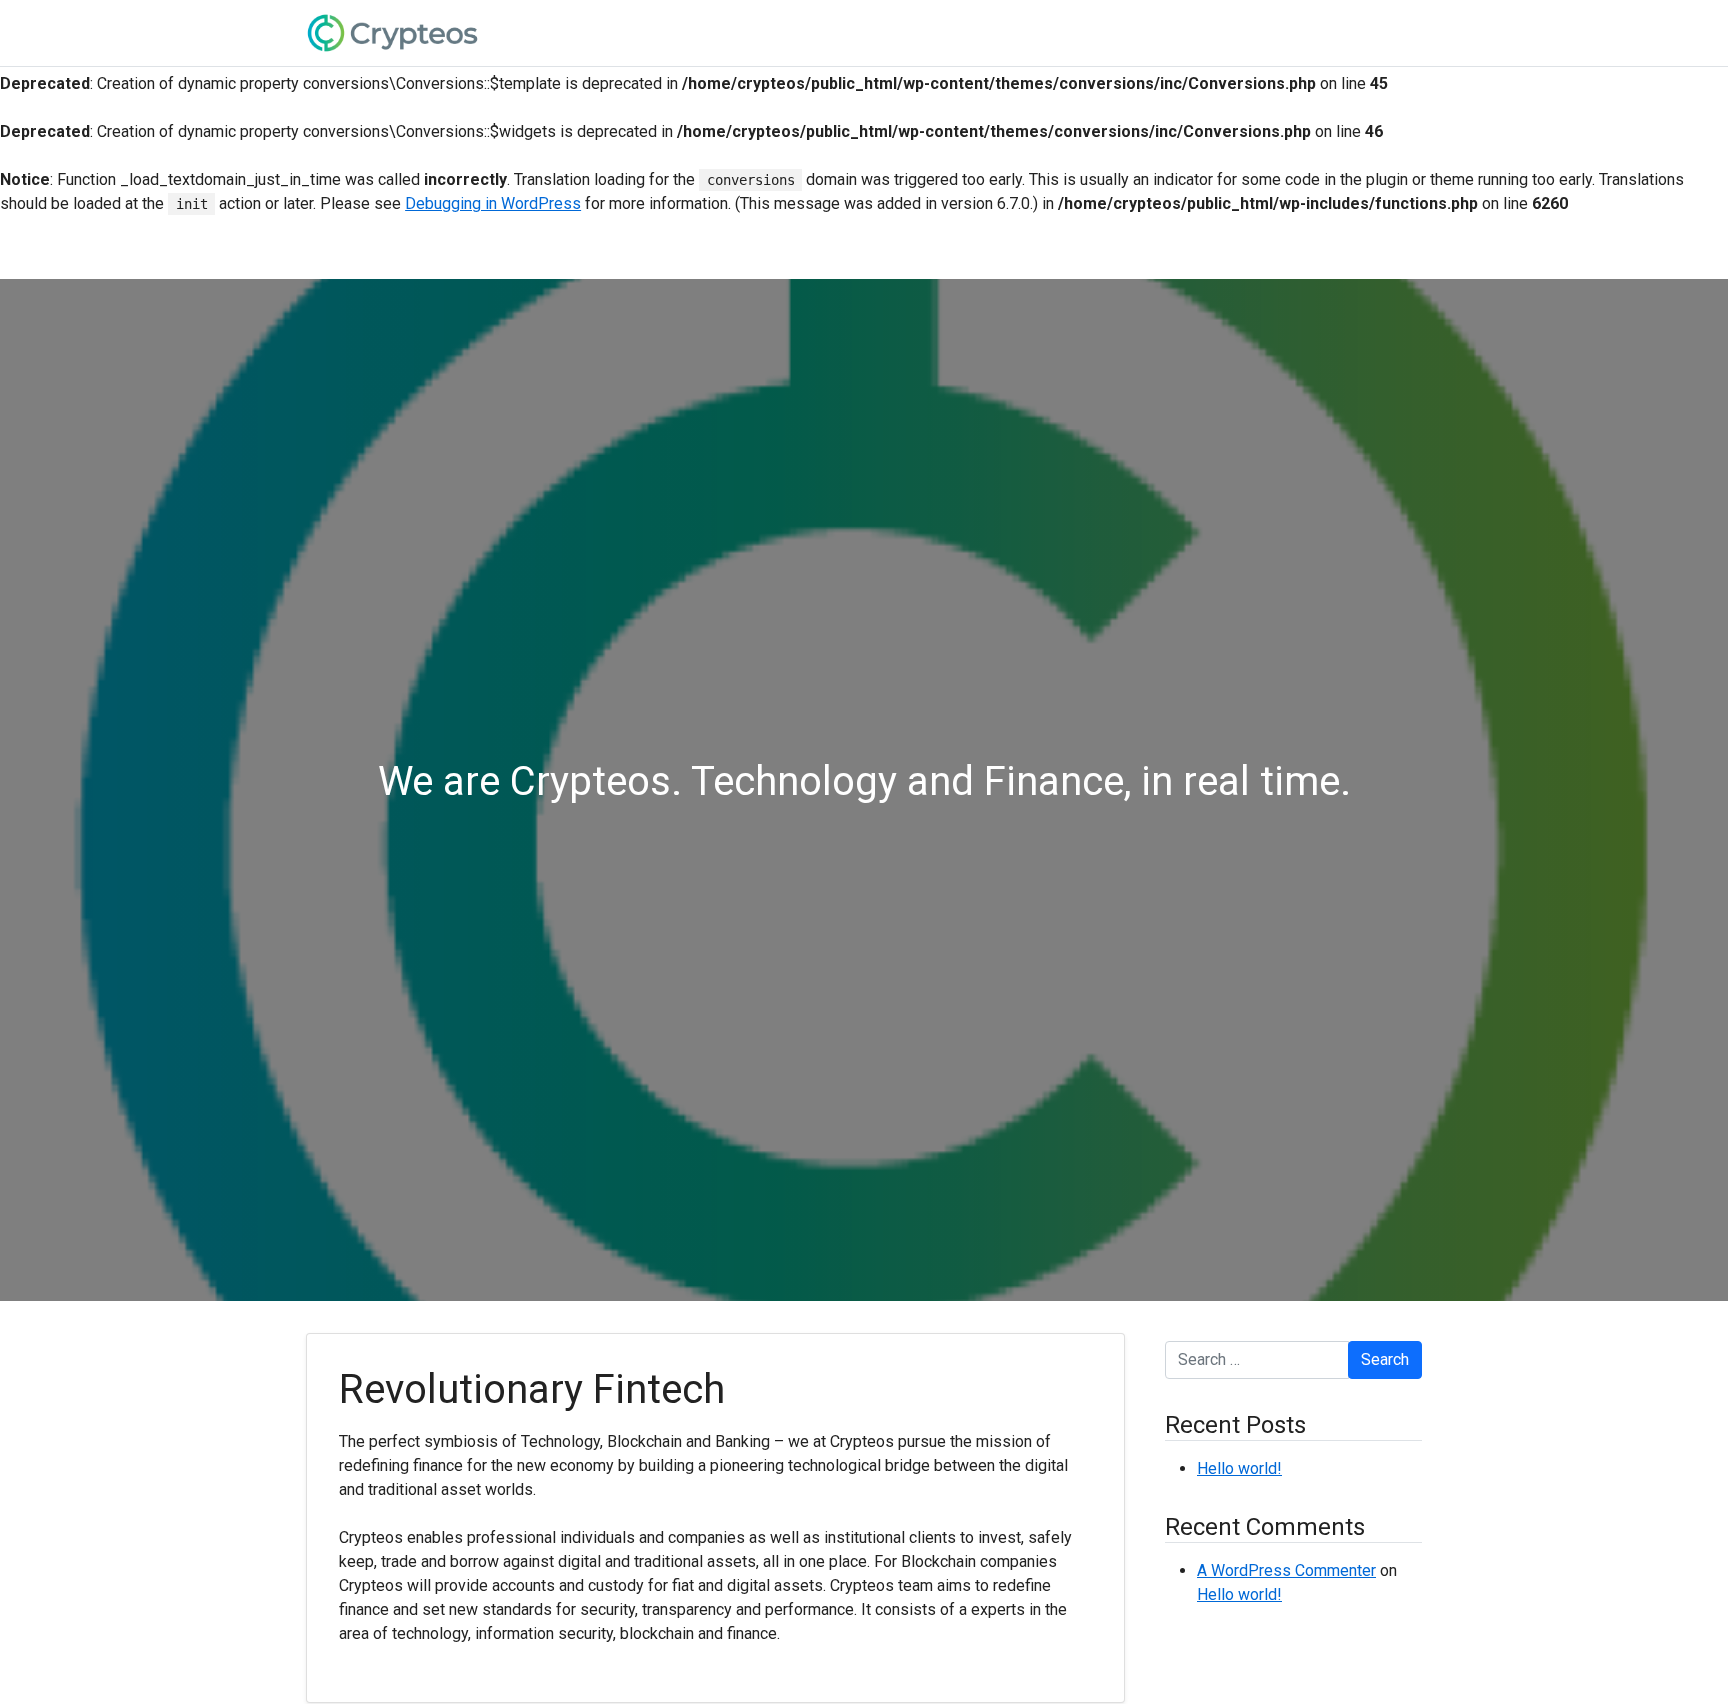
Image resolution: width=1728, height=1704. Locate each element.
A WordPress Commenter (1286, 1570)
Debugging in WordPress (493, 203)
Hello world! (1239, 1468)
